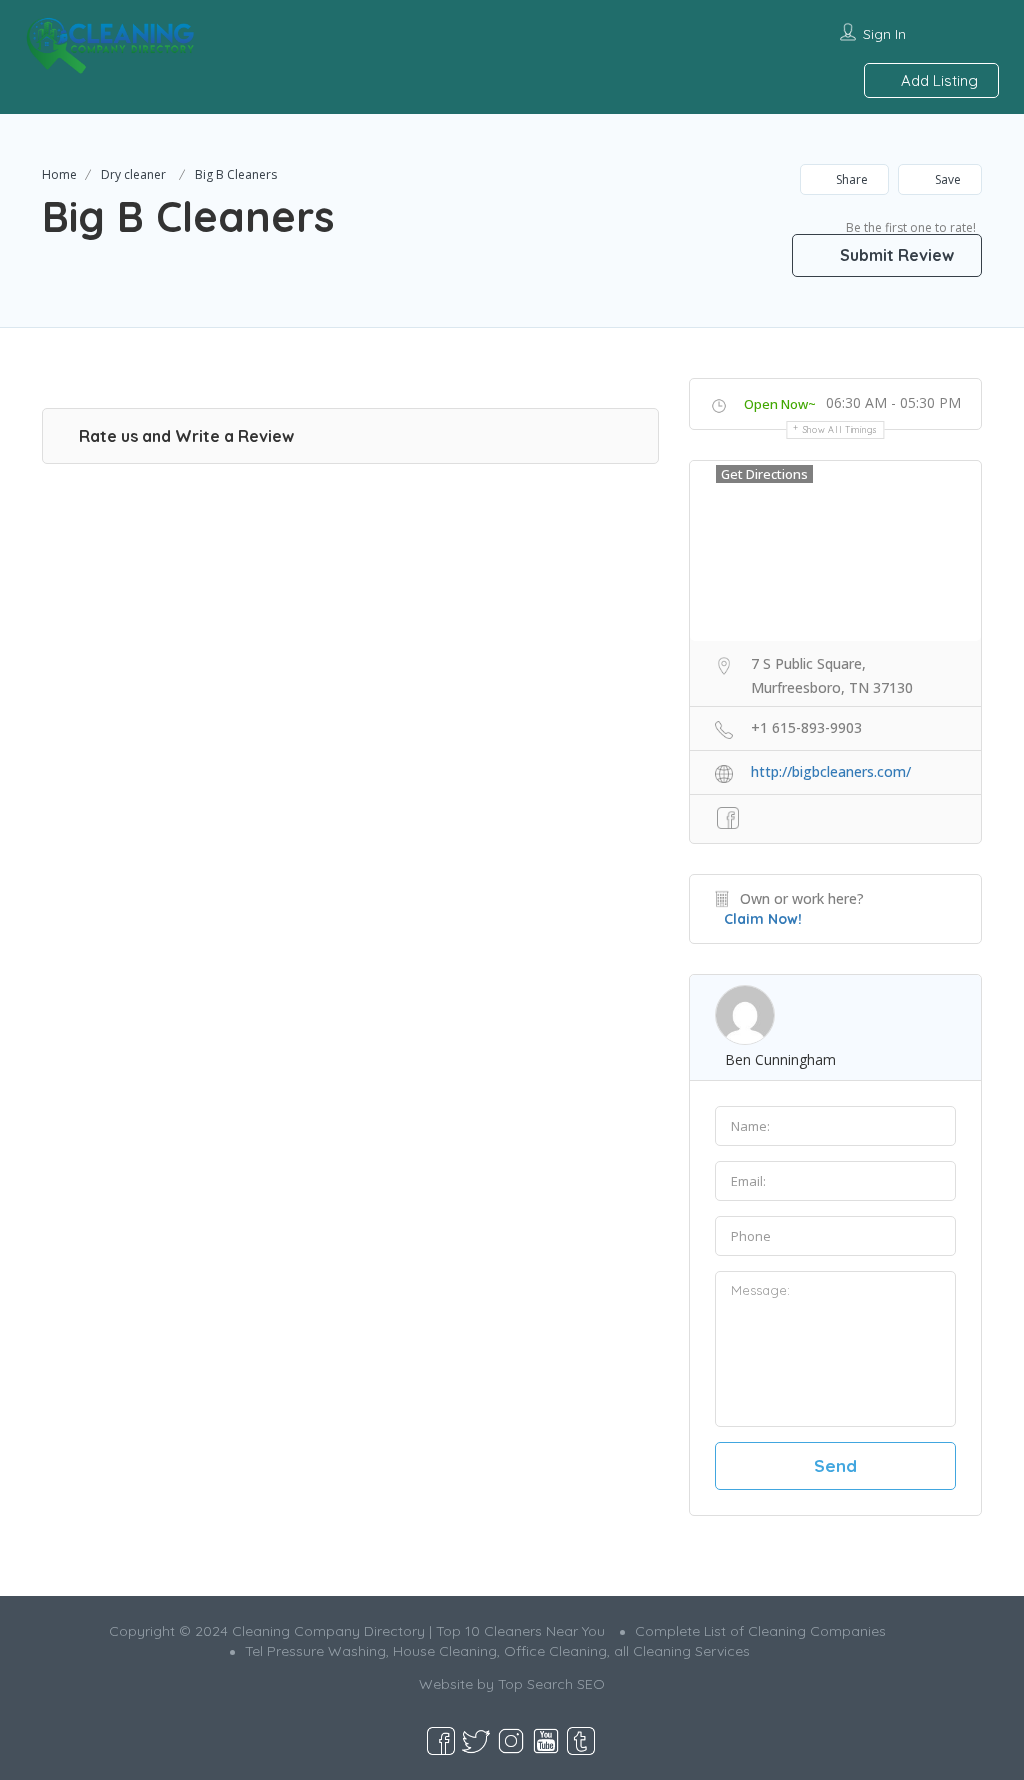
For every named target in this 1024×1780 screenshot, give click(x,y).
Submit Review (895, 255)
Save (946, 179)
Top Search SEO (551, 1684)
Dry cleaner (133, 174)
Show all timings (840, 429)
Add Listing (937, 80)
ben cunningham (780, 1059)
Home (59, 174)
